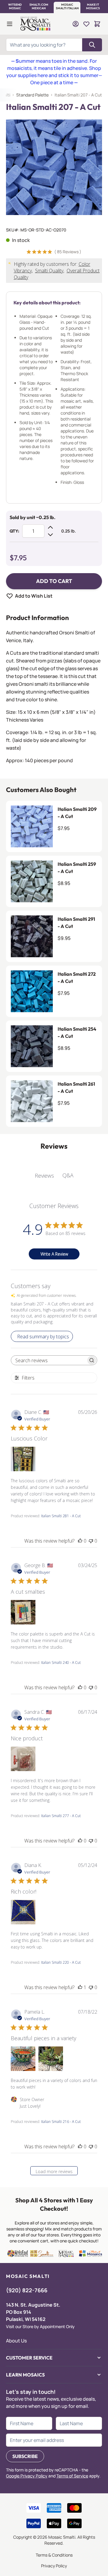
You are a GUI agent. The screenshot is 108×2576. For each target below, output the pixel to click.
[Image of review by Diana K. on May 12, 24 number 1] (23, 1912)
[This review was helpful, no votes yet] (80, 1541)
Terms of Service (72, 2476)
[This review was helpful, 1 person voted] (80, 1987)
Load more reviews (54, 2171)
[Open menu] (10, 24)
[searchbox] (49, 1360)
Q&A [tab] (68, 1175)
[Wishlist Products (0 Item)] (86, 24)
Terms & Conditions (54, 2555)
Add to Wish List (34, 596)
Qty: (14, 531)
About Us (16, 2341)
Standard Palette (32, 95)
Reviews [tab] (44, 1176)
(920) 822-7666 (27, 2290)
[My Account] (76, 24)
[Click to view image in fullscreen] (54, 167)
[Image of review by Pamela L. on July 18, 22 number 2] (51, 2059)
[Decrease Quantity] (50, 535)
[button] (15, 7)
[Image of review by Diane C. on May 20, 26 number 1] (23, 1459)
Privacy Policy (54, 2566)
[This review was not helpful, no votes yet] (91, 1541)
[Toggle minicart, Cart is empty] (97, 24)
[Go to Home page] (36, 24)
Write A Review (54, 1254)
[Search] (92, 45)
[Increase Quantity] (50, 527)
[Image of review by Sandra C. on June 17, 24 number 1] (23, 1759)
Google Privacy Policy (27, 2476)
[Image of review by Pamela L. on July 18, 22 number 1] (23, 2059)
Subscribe (25, 2456)
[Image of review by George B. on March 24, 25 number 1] (23, 1612)
